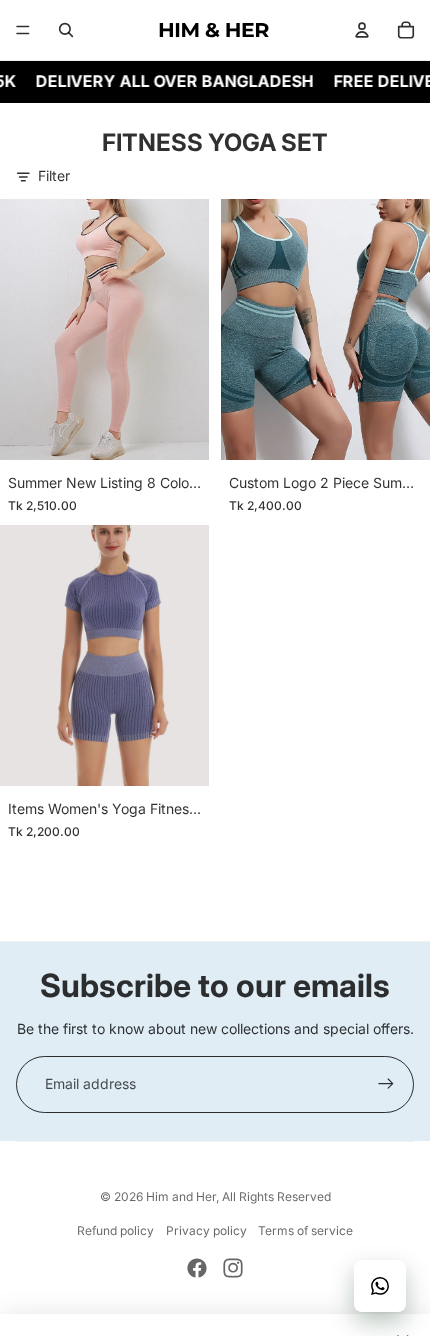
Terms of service (305, 1230)
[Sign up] (386, 1084)
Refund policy (115, 1230)
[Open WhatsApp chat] (380, 1286)
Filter (54, 175)
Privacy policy (206, 1230)
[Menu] (23, 30)
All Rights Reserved (276, 1196)
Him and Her (181, 1196)
